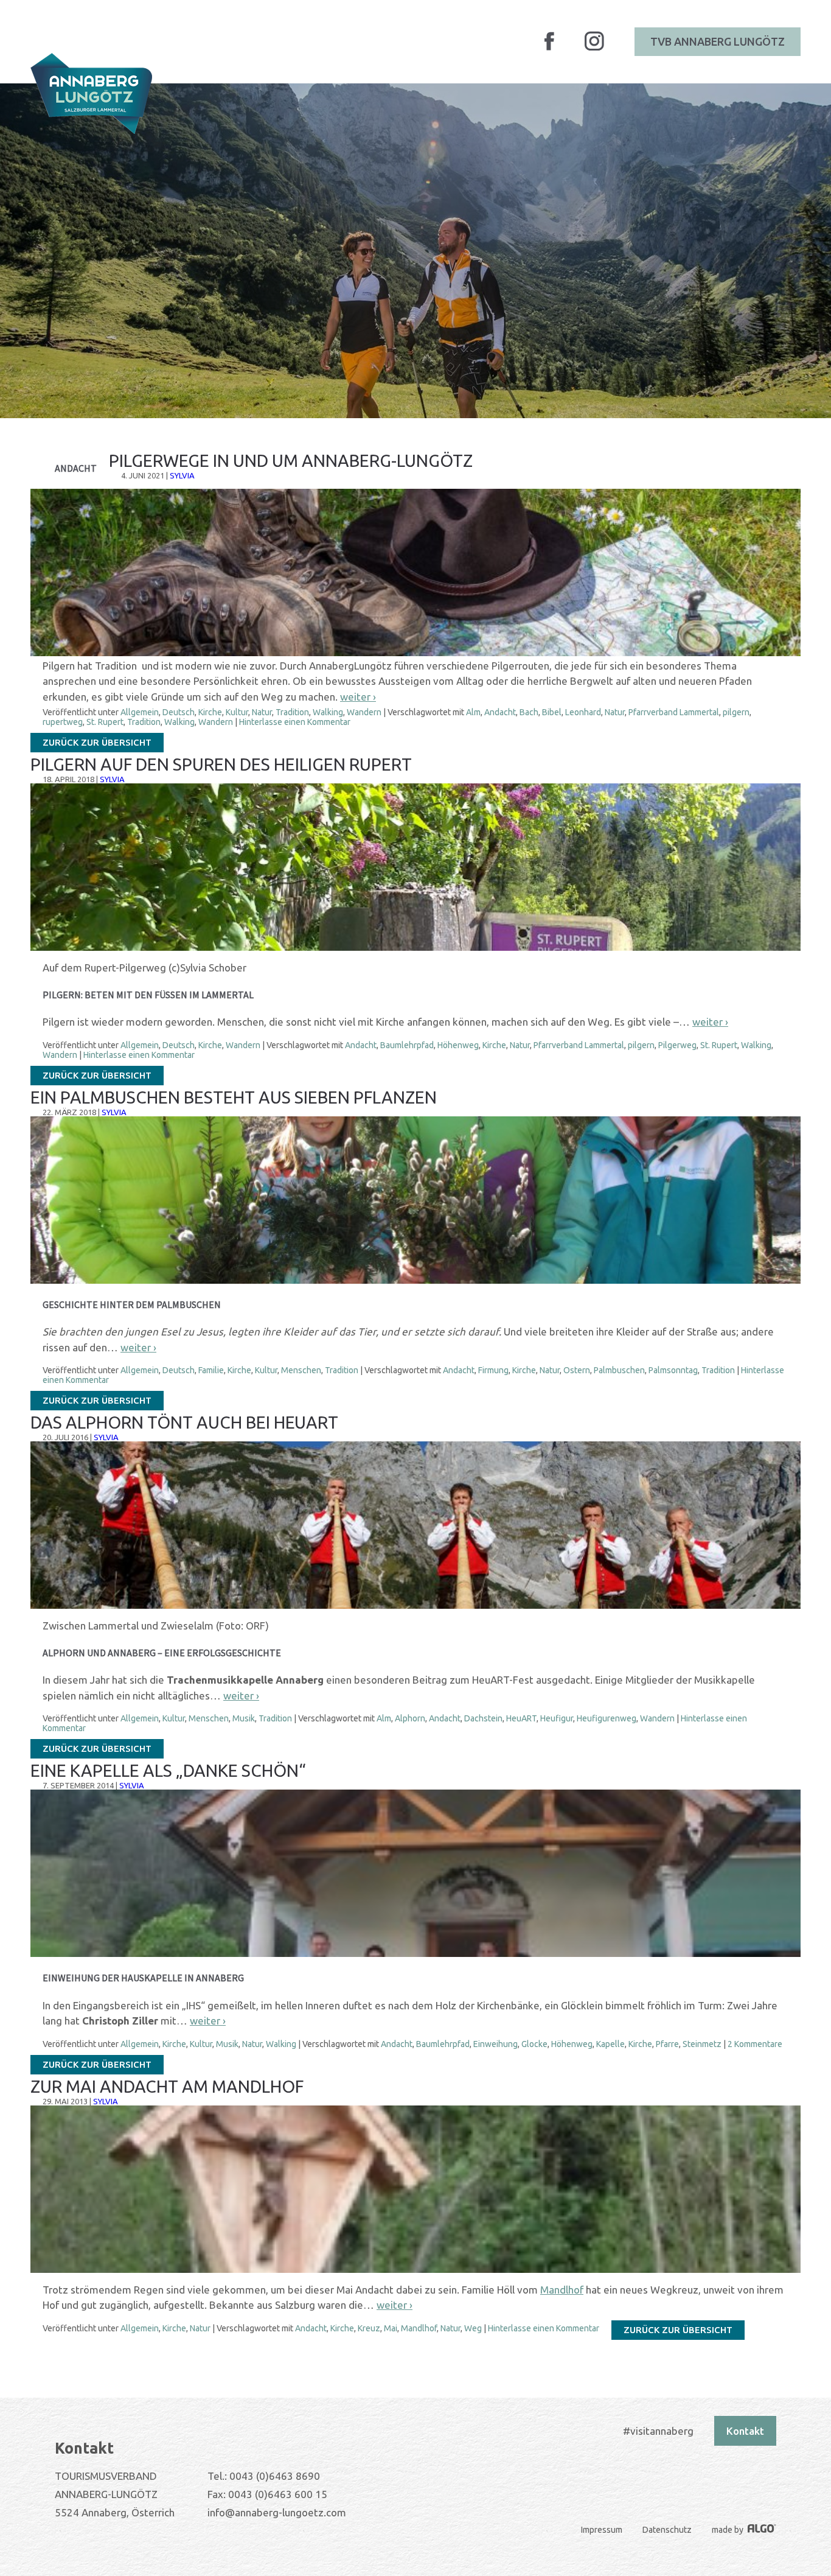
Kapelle (610, 2044)
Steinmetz (702, 2044)
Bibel (552, 712)
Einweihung (495, 2044)
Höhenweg (458, 1045)
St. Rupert (105, 722)
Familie (211, 1370)
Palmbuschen (619, 1370)
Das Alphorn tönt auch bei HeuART (184, 1422)
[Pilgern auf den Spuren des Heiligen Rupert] (415, 948)
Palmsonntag (673, 1370)
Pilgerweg (677, 1045)
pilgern (736, 712)
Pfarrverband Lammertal (674, 712)
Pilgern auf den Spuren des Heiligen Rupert (221, 764)
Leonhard (583, 712)
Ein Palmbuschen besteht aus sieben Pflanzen (234, 1097)
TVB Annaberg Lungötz (718, 41)
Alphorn (410, 1718)
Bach (529, 712)
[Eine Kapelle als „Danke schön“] (415, 1954)
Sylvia (182, 475)
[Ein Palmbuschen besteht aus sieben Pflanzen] (415, 1281)
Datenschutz (667, 2530)
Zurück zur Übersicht (97, 742)
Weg (473, 2328)
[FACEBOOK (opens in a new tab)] (549, 48)
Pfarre (667, 2044)
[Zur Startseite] (91, 93)
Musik (244, 1718)
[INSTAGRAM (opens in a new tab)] (594, 49)
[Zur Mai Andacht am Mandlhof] (415, 2270)
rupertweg (63, 722)
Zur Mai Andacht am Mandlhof (167, 2086)
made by (728, 2530)
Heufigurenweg (607, 1718)
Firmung (493, 1370)
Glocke (534, 2044)
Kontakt (745, 2431)
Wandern (364, 712)
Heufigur (557, 1718)
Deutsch (179, 712)
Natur (262, 712)
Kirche (210, 712)
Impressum (602, 2530)
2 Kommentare (755, 2044)
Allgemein (140, 712)
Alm (473, 712)
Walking (328, 712)
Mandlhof (562, 2290)
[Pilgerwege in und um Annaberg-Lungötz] (415, 653)
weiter (358, 697)
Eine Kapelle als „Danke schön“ (168, 1770)
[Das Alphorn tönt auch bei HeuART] (415, 1606)
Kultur (237, 712)
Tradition (292, 712)
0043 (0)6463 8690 (275, 2476)
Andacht (500, 712)
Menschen (301, 1370)
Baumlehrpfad (407, 1045)
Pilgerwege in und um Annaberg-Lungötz (291, 460)
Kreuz (369, 2328)
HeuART (521, 1718)
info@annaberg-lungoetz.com (277, 2512)
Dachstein (483, 1718)
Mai (391, 2328)
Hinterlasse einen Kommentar (295, 722)
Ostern (577, 1370)
